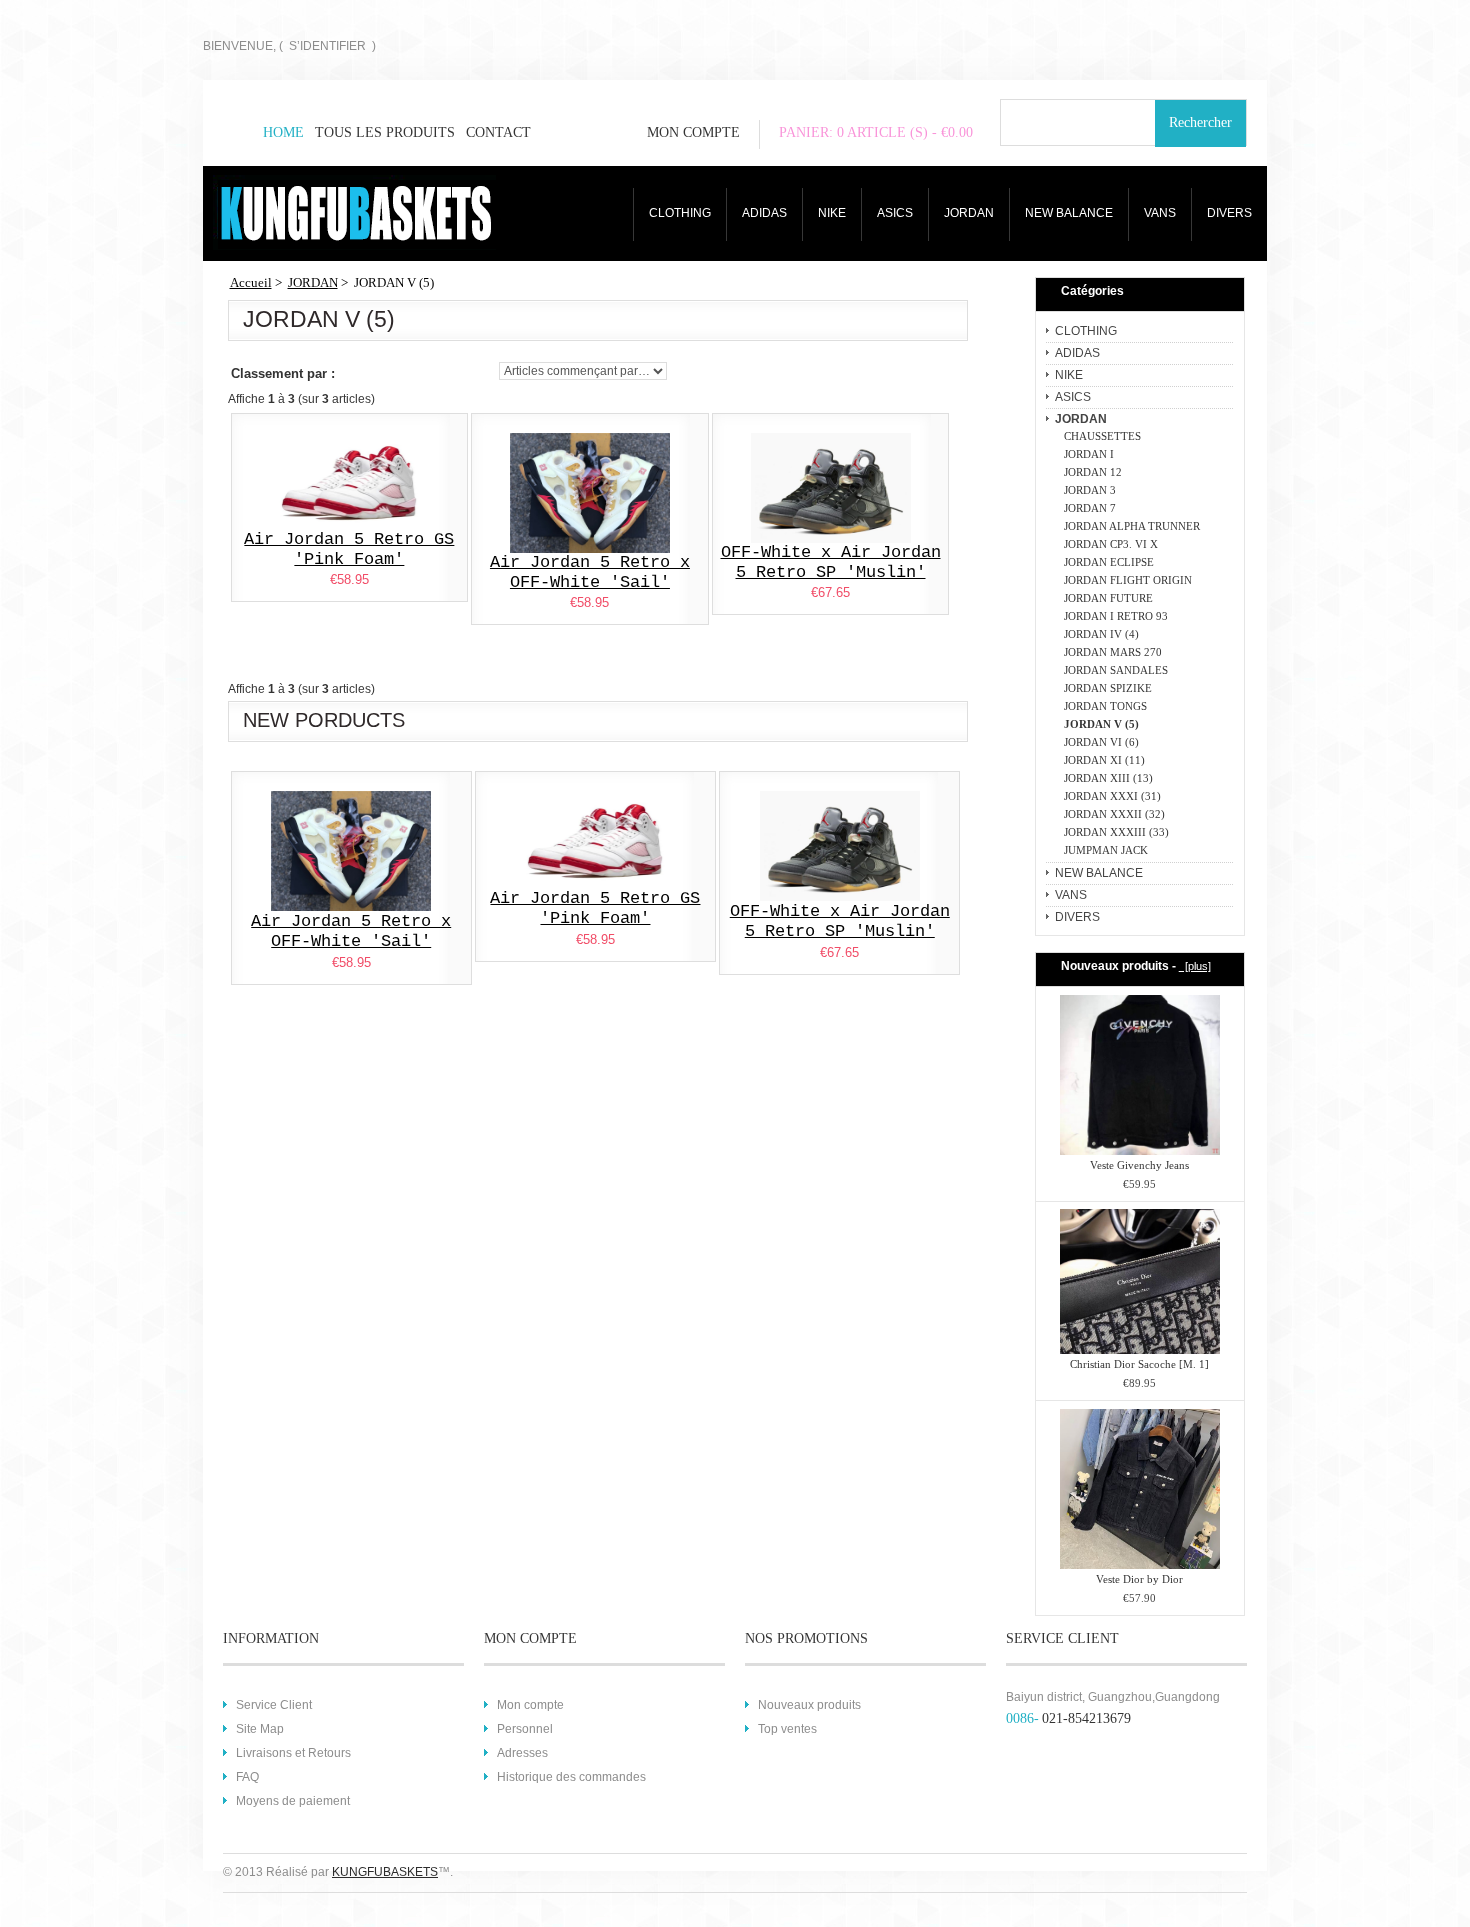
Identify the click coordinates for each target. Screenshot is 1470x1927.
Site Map (260, 1729)
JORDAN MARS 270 (1110, 652)
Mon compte (530, 1705)
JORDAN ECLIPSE (1106, 562)
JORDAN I (1086, 454)
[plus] (1195, 966)
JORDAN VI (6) (1098, 742)
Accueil (251, 282)
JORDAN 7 (1087, 508)
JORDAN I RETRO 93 (1113, 616)
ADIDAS (764, 213)
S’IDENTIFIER (327, 46)
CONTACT (498, 132)
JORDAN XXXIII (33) (1113, 832)
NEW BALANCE (1069, 213)
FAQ (247, 1777)
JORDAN (969, 213)
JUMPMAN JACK (1103, 850)
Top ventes (787, 1729)
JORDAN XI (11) (1101, 760)
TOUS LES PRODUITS (385, 132)
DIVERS (1229, 213)
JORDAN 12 (1090, 472)
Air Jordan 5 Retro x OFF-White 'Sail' (590, 572)
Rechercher (1200, 122)
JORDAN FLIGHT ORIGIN (1125, 580)
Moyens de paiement (293, 1801)
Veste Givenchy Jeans (1139, 1165)
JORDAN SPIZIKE (1105, 688)
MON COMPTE (693, 132)
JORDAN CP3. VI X (1108, 544)
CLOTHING (680, 213)
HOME (283, 132)
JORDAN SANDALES (1113, 670)
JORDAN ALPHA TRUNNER (1129, 526)
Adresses (522, 1753)
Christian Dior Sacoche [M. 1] (1139, 1364)
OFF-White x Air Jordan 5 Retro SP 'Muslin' (831, 562)
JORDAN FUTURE (1105, 598)
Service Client (274, 1705)
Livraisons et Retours (293, 1753)
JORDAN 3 (1087, 490)
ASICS (895, 213)
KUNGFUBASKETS (385, 1872)
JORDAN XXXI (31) (1109, 796)
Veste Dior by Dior (1139, 1579)
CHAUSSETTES (1099, 436)
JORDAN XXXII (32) (1111, 814)
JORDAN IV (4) (1098, 634)
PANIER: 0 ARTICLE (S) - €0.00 (876, 132)
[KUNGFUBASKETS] (310, 212)
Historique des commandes (571, 1777)
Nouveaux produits (809, 1705)
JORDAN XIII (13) (1105, 778)
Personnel (525, 1729)
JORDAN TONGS (1102, 706)
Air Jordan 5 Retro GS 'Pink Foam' (349, 549)
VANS (1160, 213)
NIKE (832, 213)
